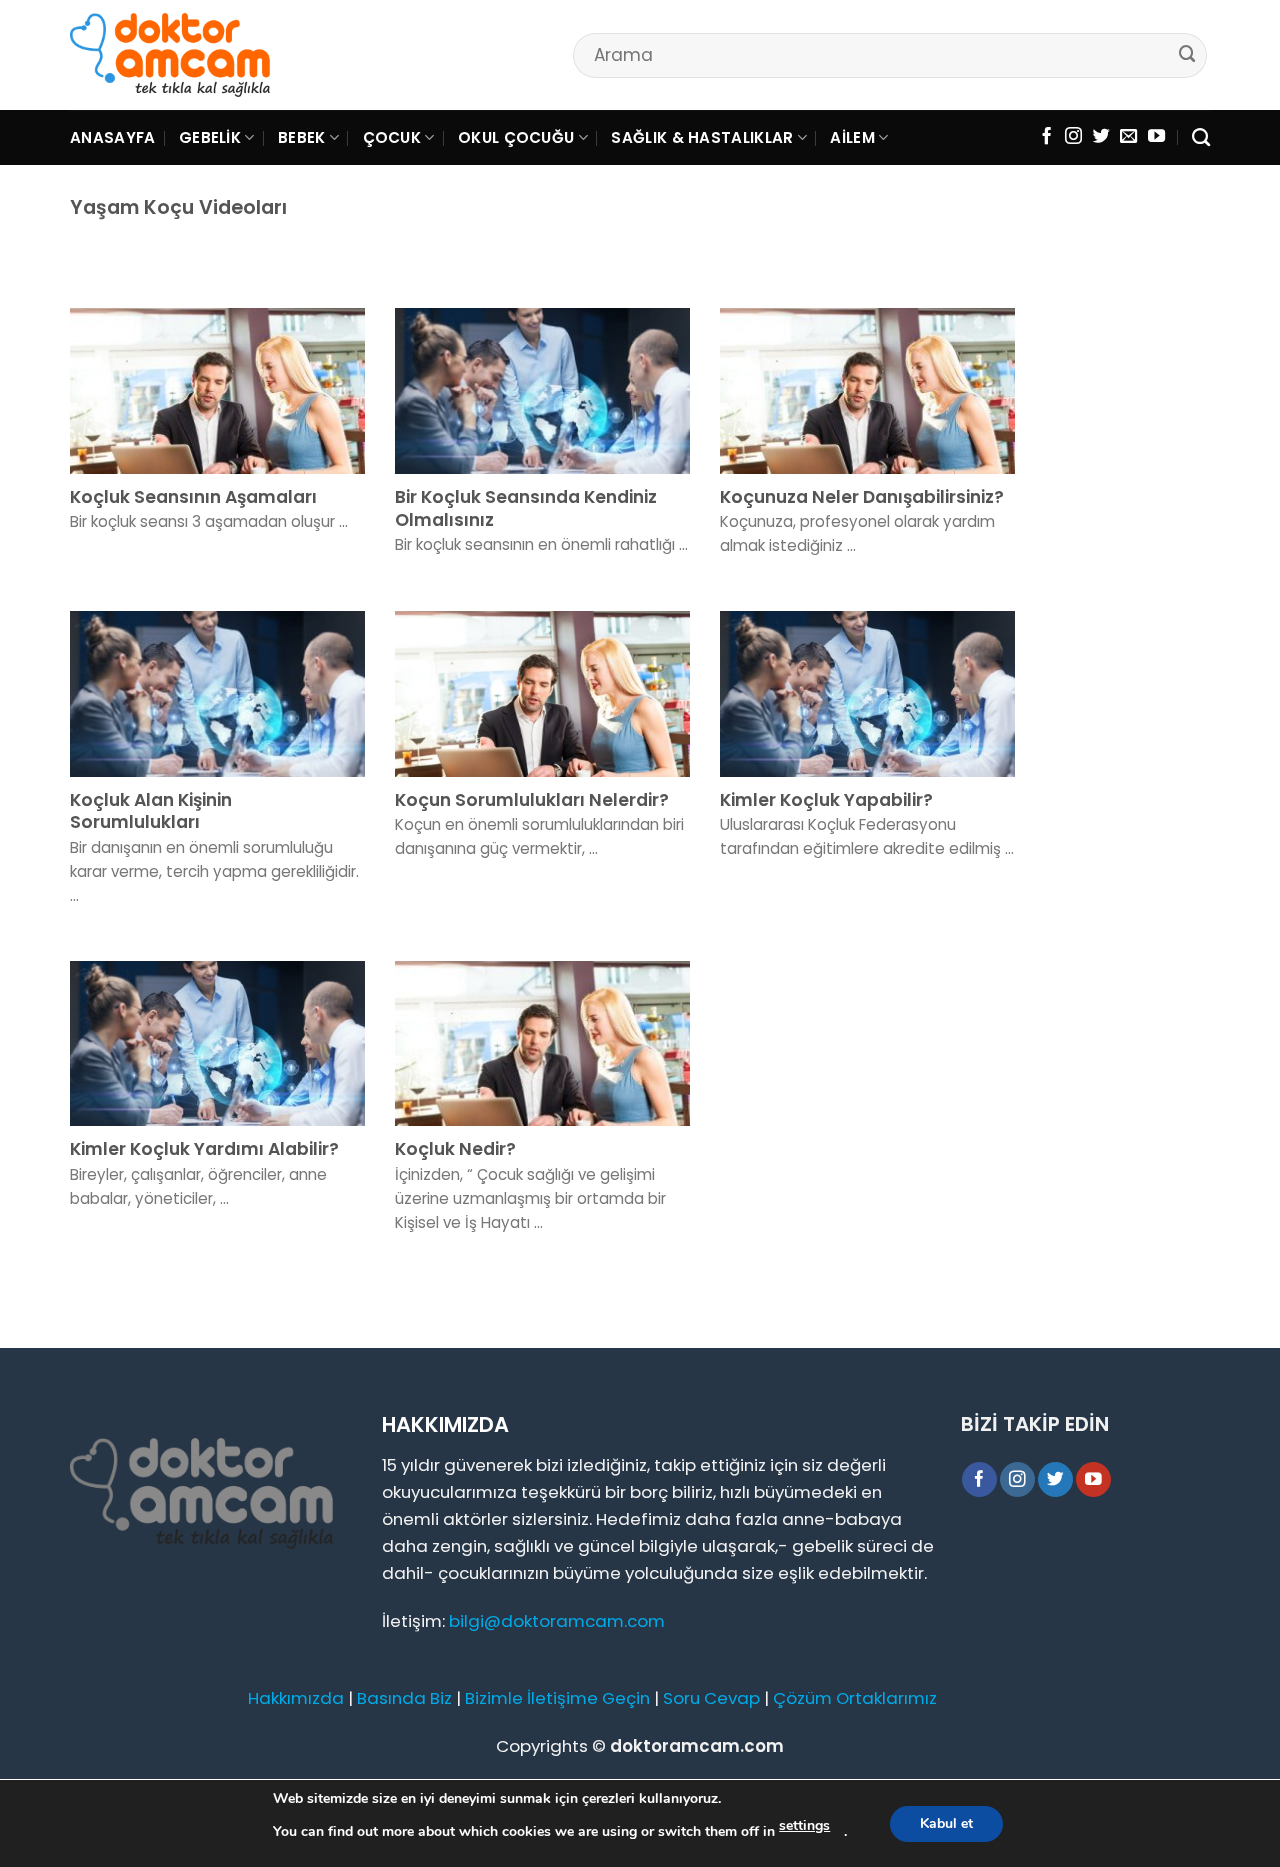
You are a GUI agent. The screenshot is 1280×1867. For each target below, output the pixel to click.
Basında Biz (404, 1698)
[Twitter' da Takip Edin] (1101, 137)
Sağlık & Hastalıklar (702, 137)
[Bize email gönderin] (1128, 137)
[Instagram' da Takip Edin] (1073, 137)
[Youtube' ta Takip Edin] (1156, 137)
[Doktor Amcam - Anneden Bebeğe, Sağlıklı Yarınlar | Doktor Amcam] (170, 55)
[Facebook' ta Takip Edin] (1046, 137)
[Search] (1201, 138)
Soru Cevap (711, 1698)
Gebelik (210, 137)
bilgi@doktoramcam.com (557, 1621)
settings (804, 1825)
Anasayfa (112, 137)
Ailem (852, 137)
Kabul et (946, 1823)
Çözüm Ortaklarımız (855, 1698)
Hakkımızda (296, 1698)
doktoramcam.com (697, 1746)
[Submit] (1188, 54)
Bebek (302, 137)
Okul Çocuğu (516, 137)
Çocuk (392, 137)
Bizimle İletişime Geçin (557, 1698)
